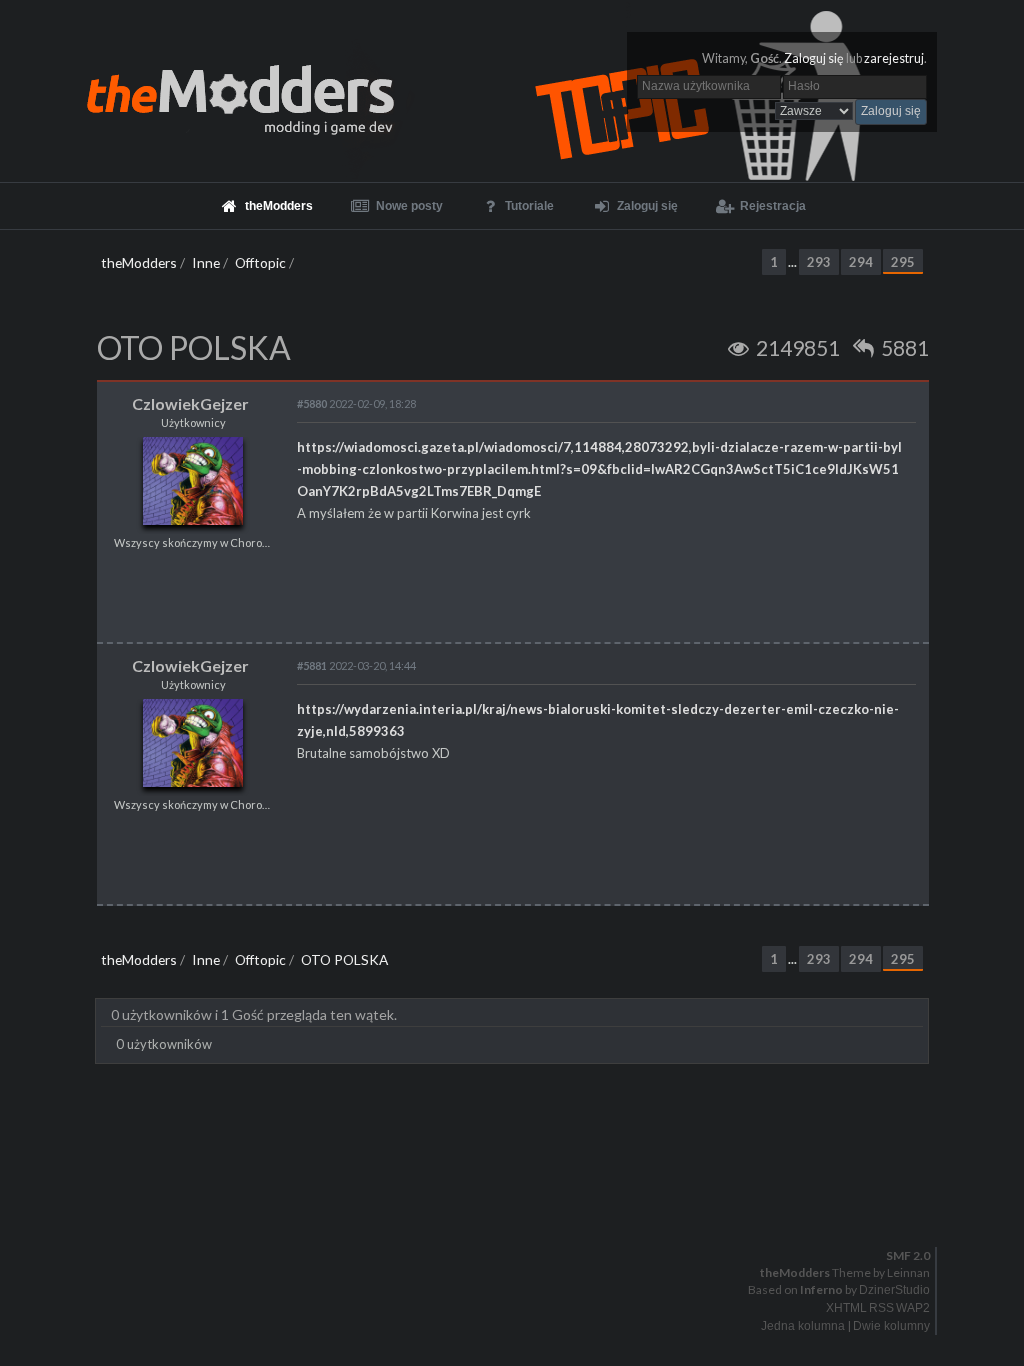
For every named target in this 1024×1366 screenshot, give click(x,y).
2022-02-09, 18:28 (356, 403)
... (793, 262)
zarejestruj (894, 58)
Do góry (520, 1204)
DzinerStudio (894, 1290)
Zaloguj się (814, 58)
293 (819, 262)
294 (861, 262)
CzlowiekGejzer (190, 403)
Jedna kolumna (803, 1326)
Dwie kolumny (891, 1326)
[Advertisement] (512, 1124)
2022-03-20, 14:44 (356, 665)
